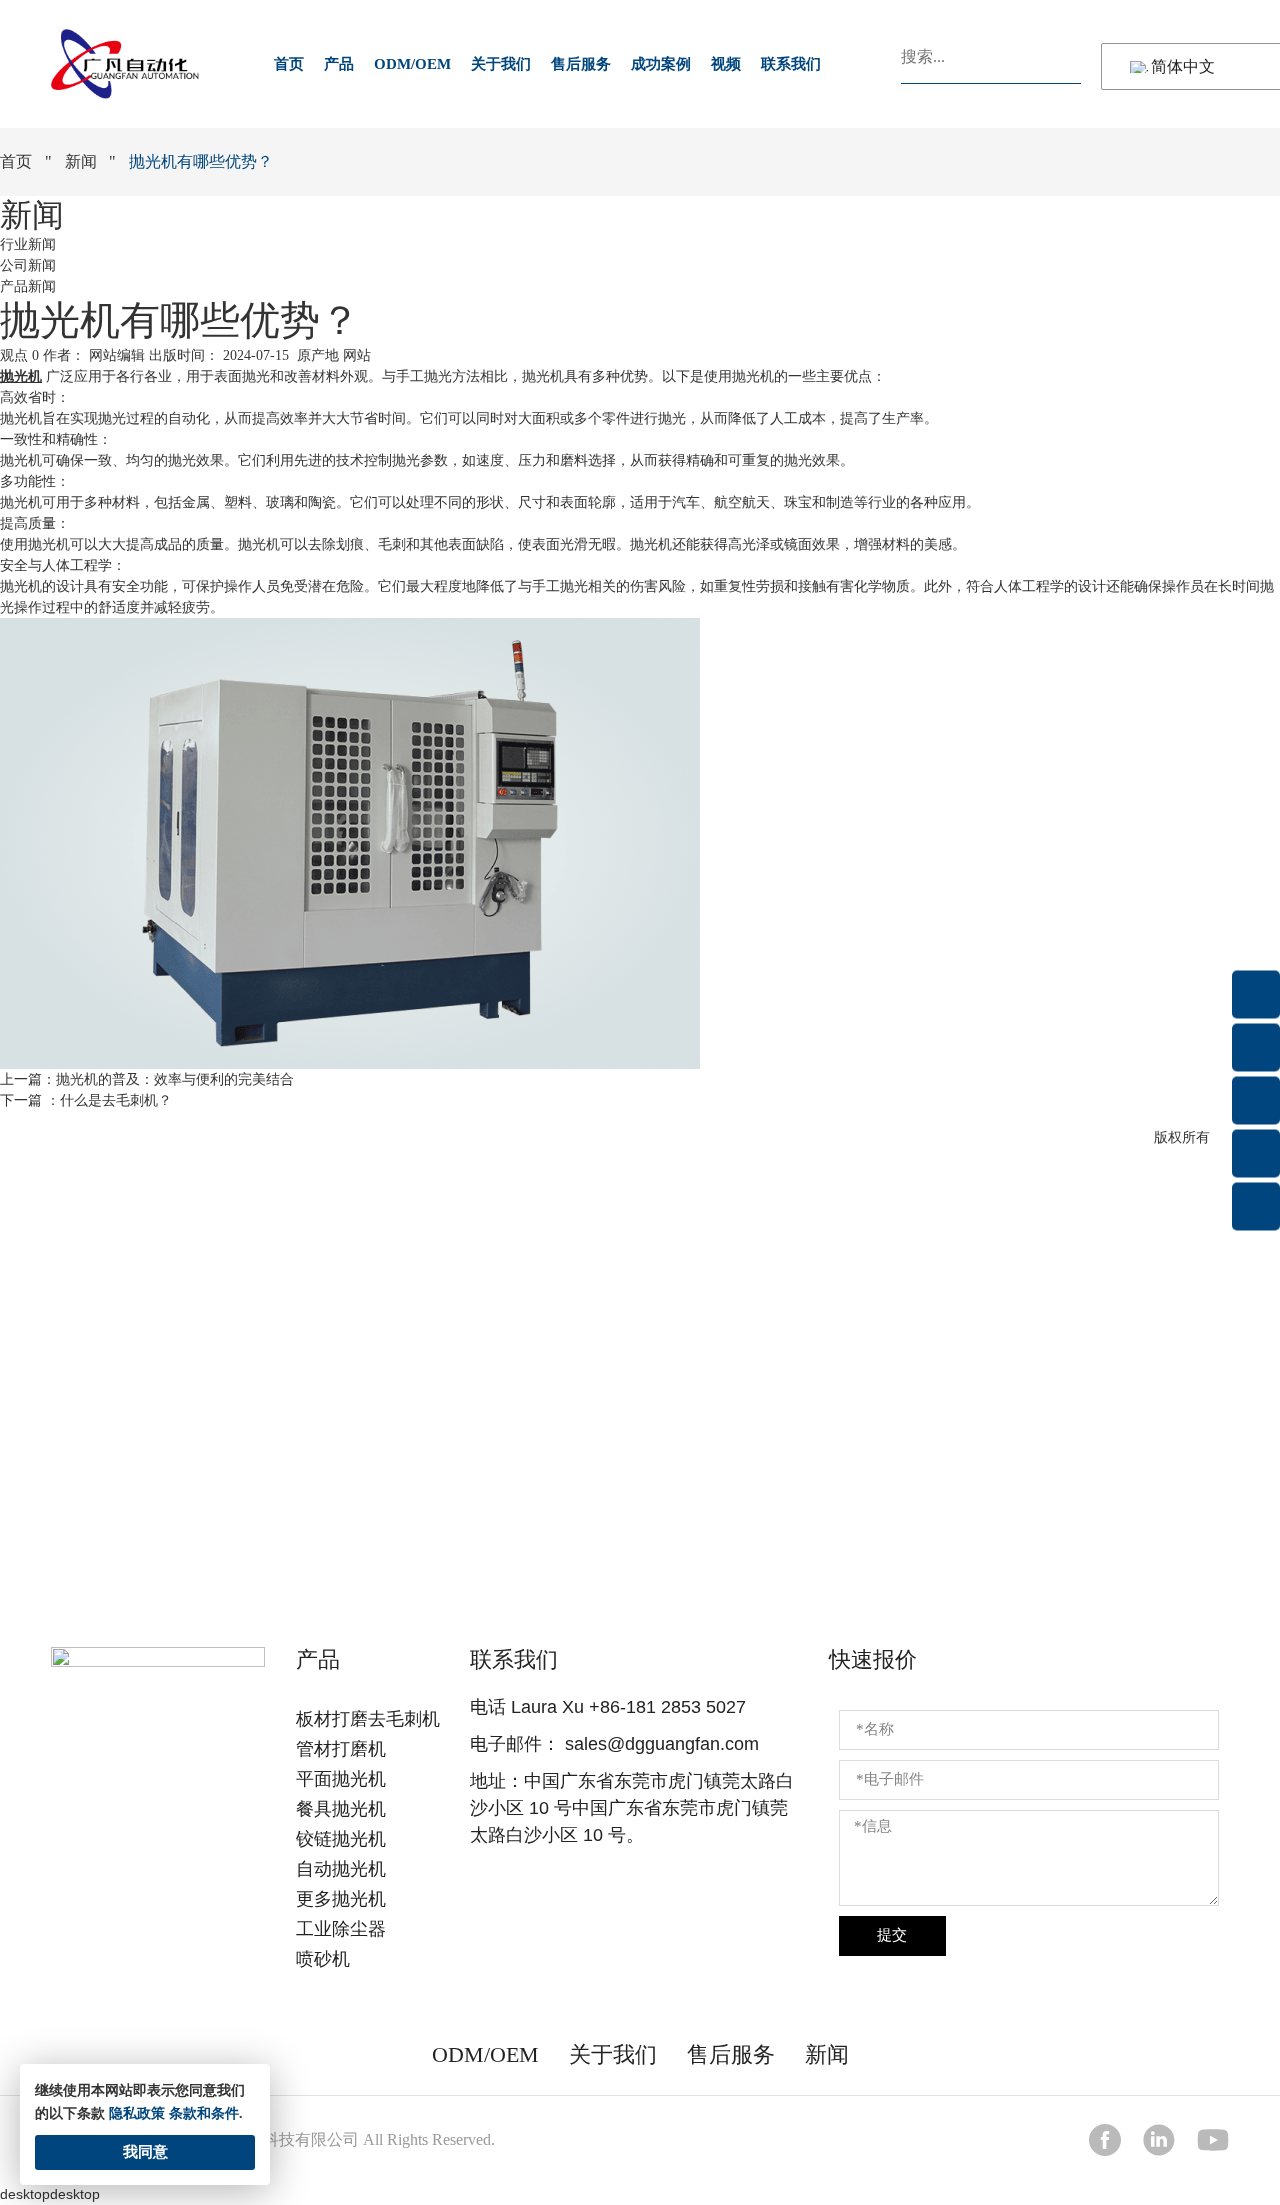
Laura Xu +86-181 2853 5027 (628, 1707)
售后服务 (581, 64)
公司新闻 (28, 265)
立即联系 (640, 1474)
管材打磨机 (341, 1749)
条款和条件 (204, 2113)
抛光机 (21, 376)
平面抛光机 (341, 1779)
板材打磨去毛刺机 (368, 1719)
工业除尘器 (341, 1929)
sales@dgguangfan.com (662, 1744)
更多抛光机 (341, 1899)
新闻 (81, 161)
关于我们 (501, 64)
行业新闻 (28, 244)
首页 (289, 64)
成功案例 (661, 64)
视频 (726, 64)
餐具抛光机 (341, 1809)
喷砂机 (323, 1959)
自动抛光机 (341, 1869)
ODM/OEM (412, 64)
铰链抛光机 (341, 1839)
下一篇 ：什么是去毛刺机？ (86, 1100)
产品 (339, 64)
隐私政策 (137, 2113)
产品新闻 (28, 286)
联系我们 (791, 64)
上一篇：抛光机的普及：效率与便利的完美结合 (147, 1079)
